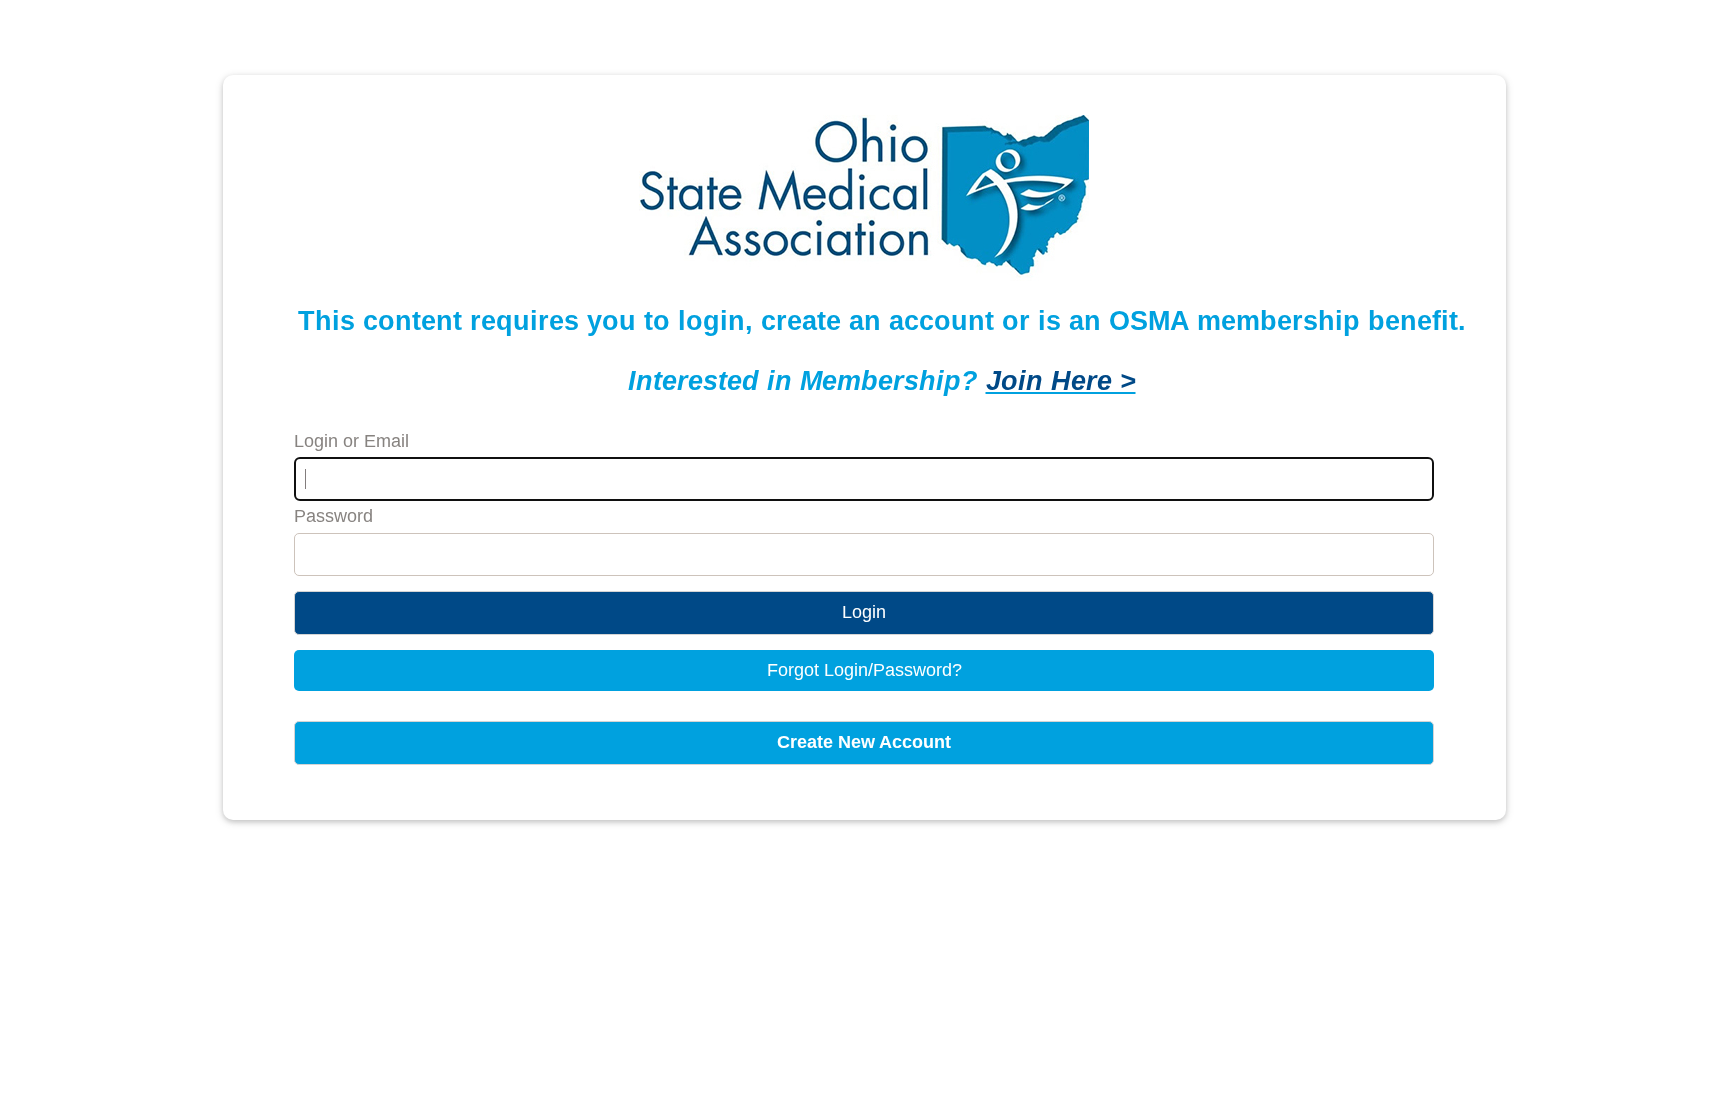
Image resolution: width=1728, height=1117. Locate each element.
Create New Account (864, 742)
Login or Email (351, 441)
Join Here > (1061, 380)
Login (864, 612)
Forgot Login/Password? (864, 670)
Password (333, 516)
